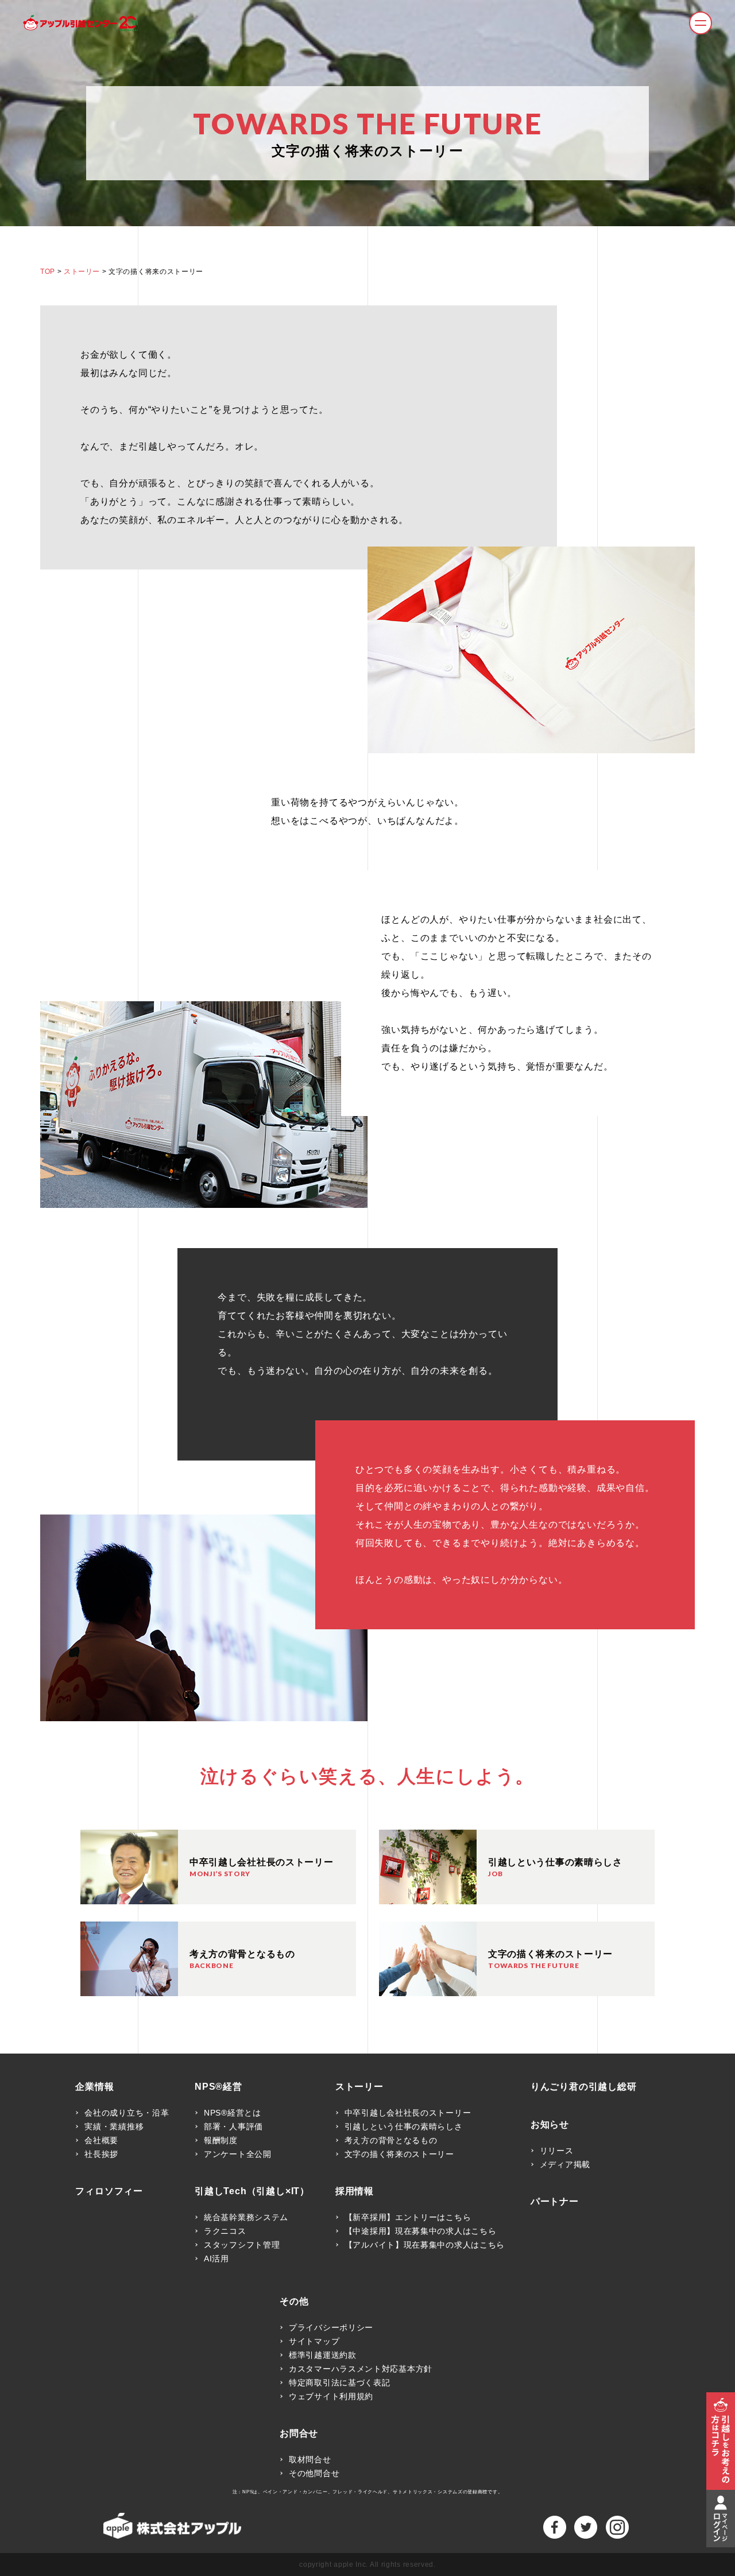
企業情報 (94, 2087)
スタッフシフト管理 (242, 2245)
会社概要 (101, 2140)
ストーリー (82, 272)
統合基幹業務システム (246, 2217)
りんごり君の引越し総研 (584, 2087)
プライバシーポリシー (331, 2327)
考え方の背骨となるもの (391, 2140)
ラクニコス (225, 2231)
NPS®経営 (218, 2087)
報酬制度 (221, 2140)
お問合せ (299, 2434)
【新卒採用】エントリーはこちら (408, 2217)
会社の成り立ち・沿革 (127, 2113)
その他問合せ (314, 2473)
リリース (557, 2151)
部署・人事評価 (233, 2126)
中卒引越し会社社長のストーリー (408, 2113)
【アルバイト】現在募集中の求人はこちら (425, 2245)
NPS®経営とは (233, 2113)
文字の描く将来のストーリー (399, 2154)
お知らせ (550, 2125)
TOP (48, 272)
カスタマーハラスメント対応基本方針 (361, 2369)
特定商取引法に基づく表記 (339, 2383)
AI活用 (216, 2259)
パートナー (555, 2202)
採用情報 (355, 2191)
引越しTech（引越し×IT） (252, 2191)
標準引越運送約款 (323, 2355)
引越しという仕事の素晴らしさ (404, 2126)
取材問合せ (310, 2459)
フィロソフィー (109, 2191)
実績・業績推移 (114, 2126)
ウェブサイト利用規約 (331, 2396)
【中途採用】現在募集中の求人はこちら (421, 2231)
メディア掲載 (565, 2164)
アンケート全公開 (238, 2154)
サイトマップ (314, 2341)
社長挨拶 (101, 2154)
